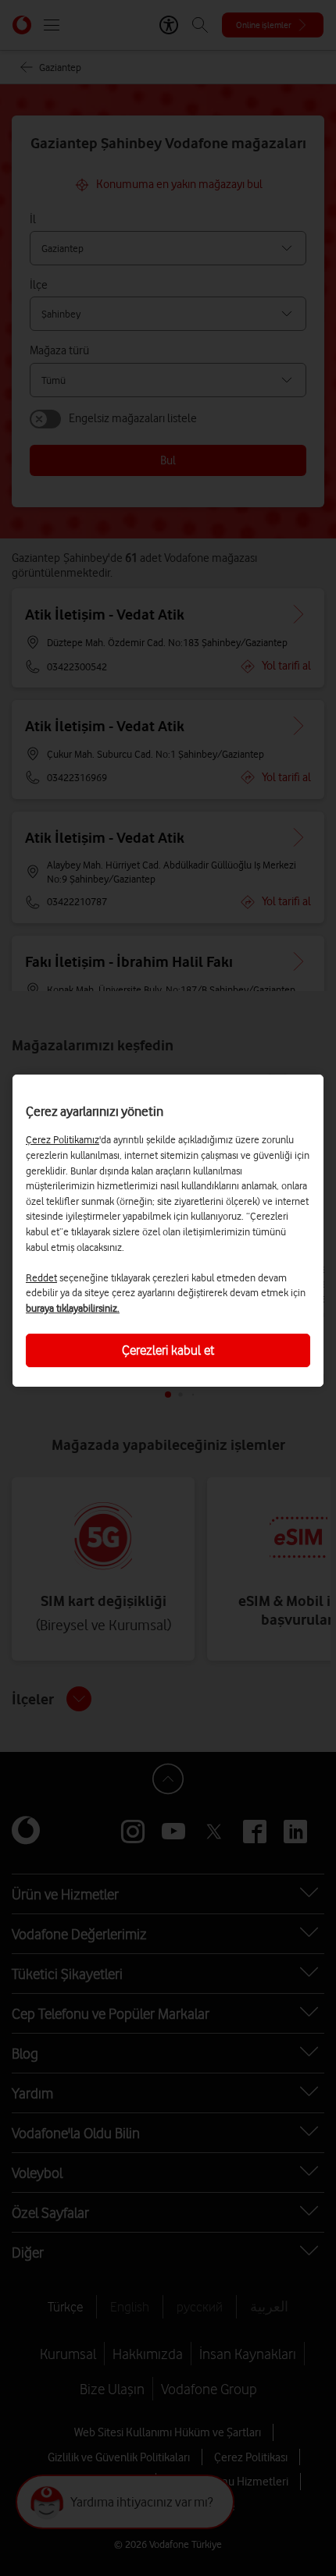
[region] (168, 1231)
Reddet (41, 1277)
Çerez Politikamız (63, 1139)
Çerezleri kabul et (168, 1350)
